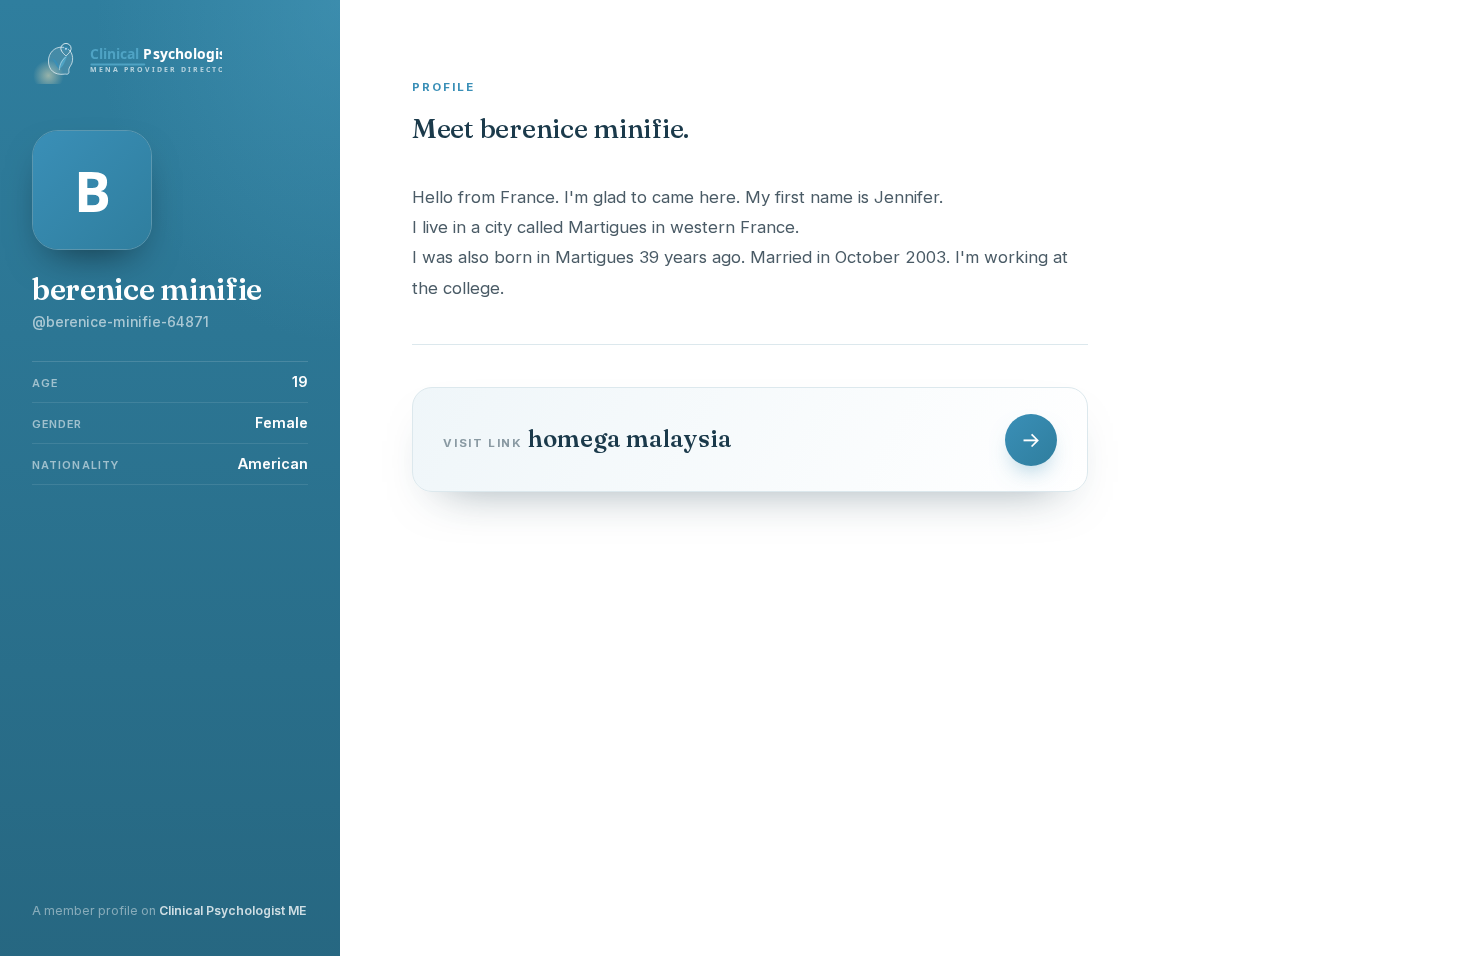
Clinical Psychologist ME (232, 910)
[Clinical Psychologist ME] (127, 78)
